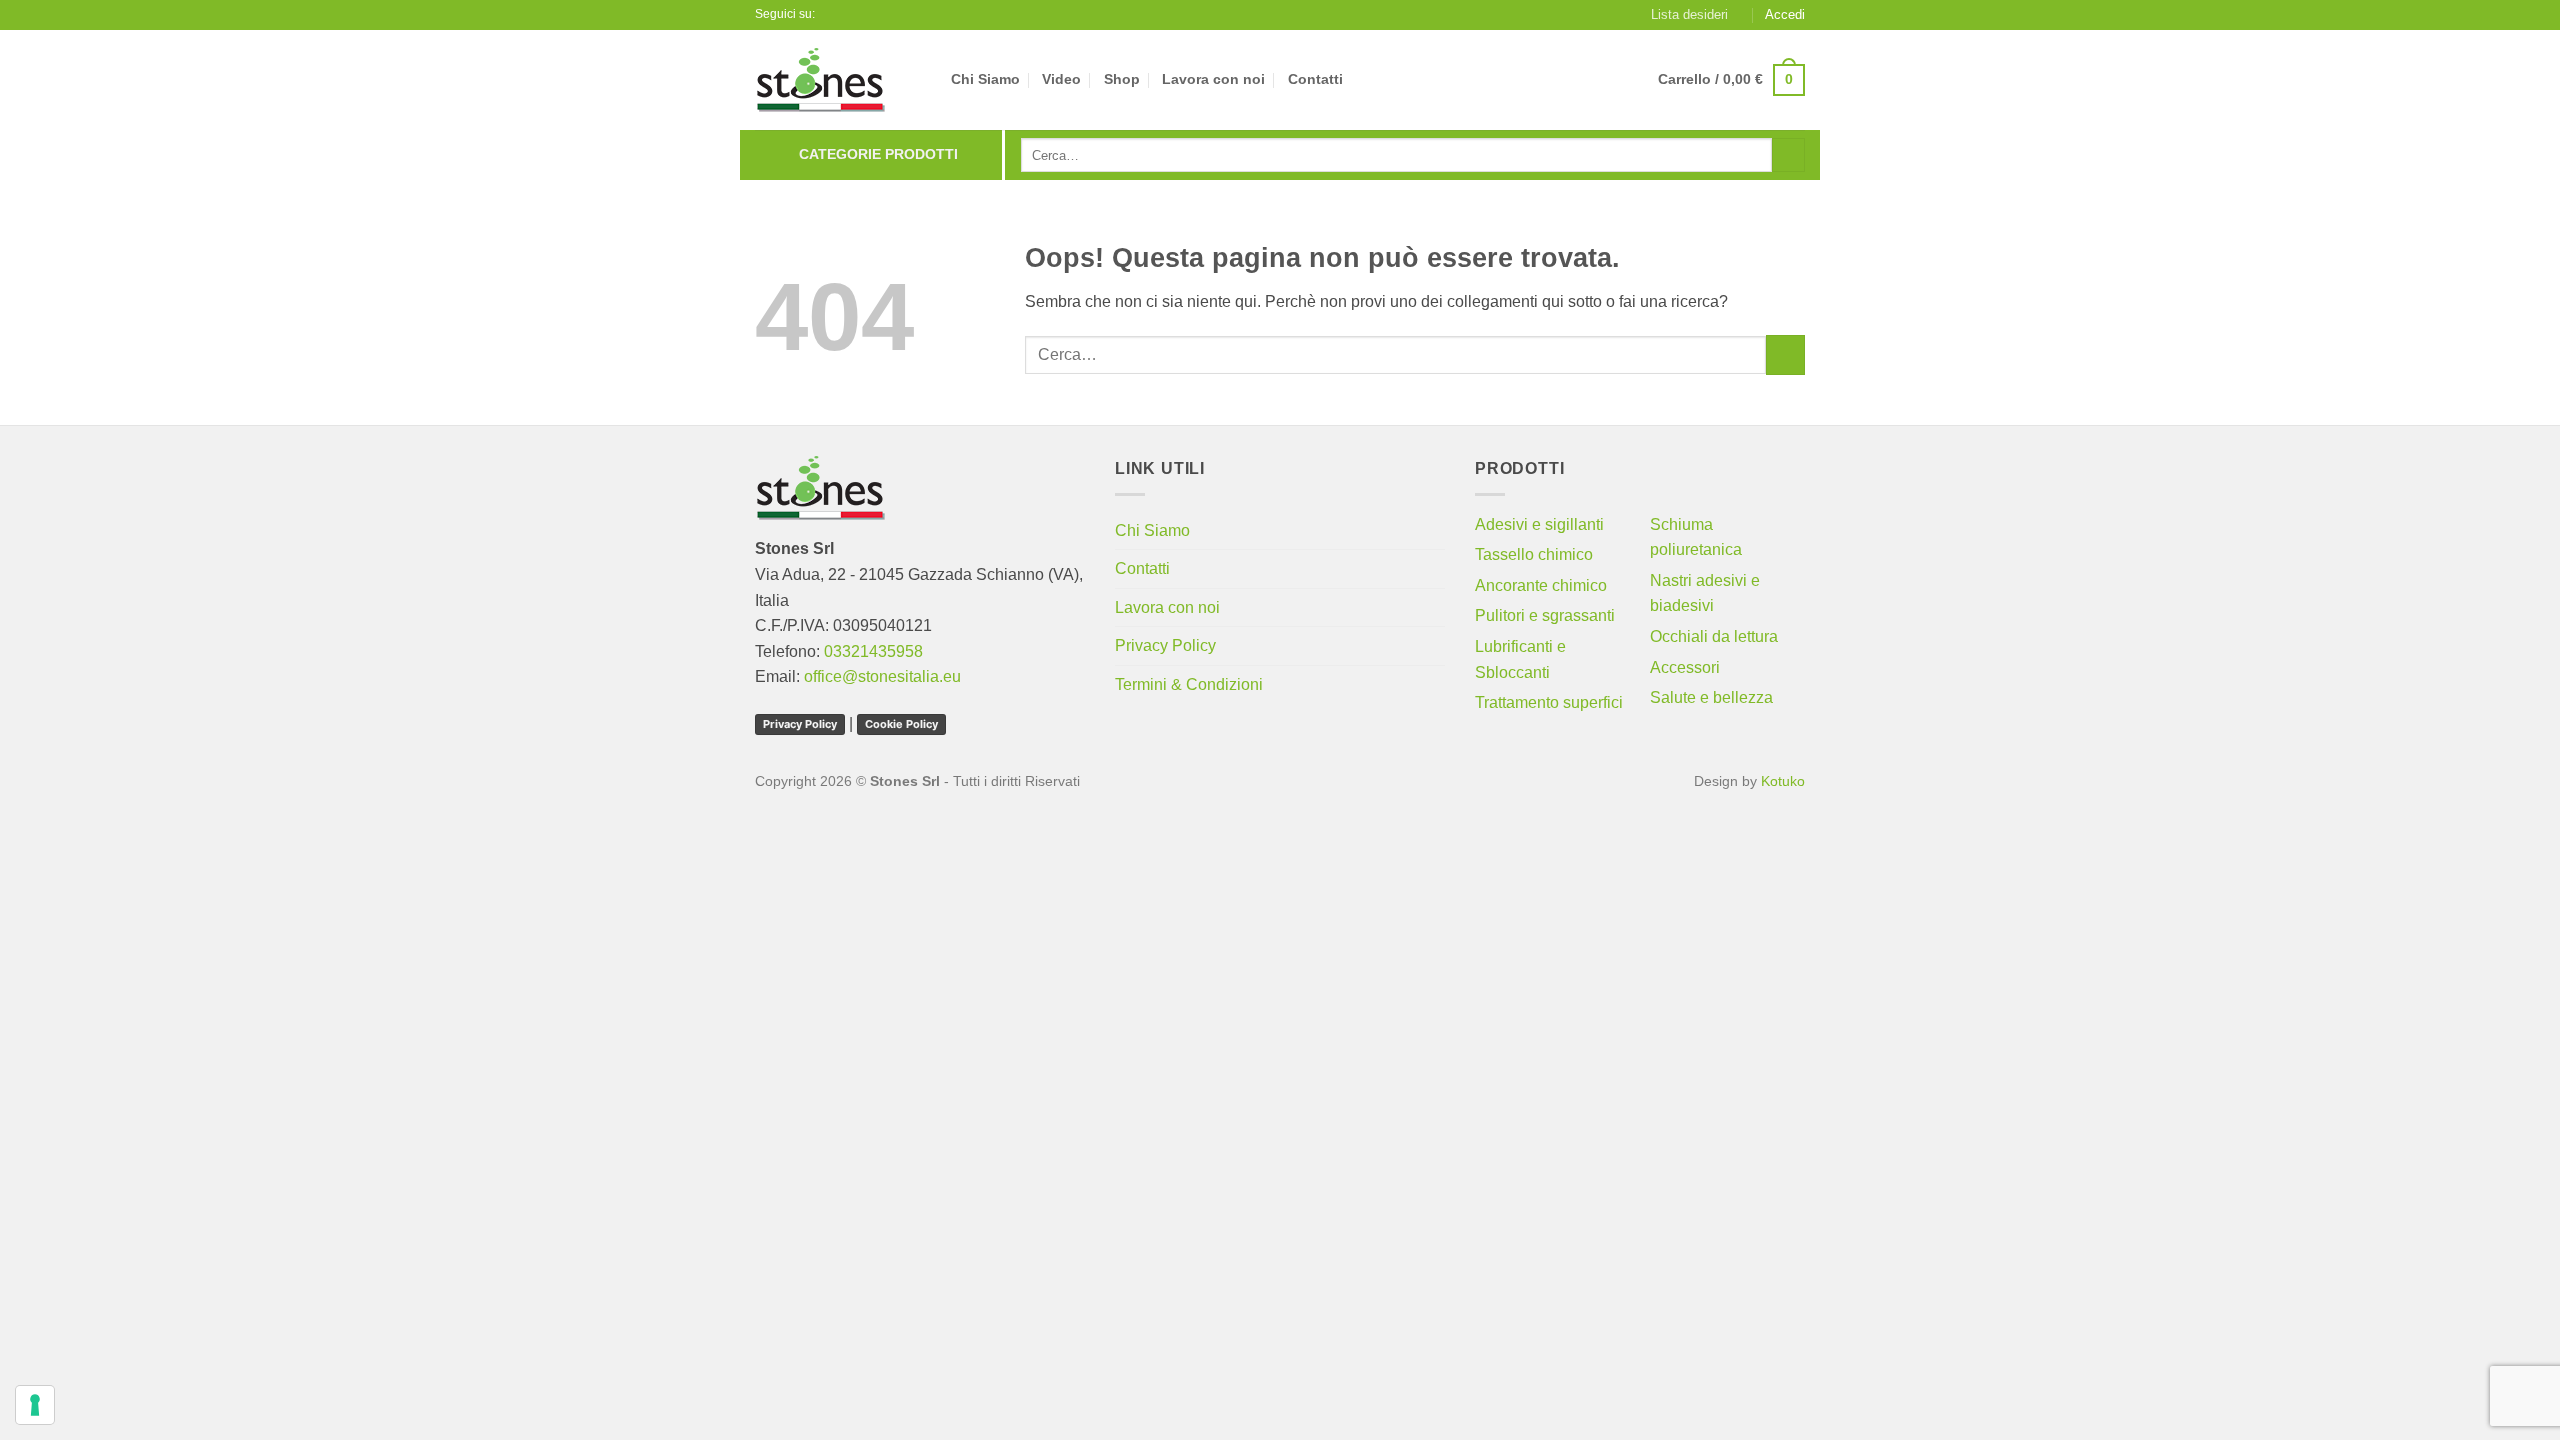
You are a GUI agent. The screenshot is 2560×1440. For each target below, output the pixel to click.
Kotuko (1783, 781)
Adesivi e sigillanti (1539, 524)
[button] (1785, 15)
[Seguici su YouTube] (852, 15)
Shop (1122, 79)
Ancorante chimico (1541, 585)
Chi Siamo (985, 79)
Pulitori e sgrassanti (1545, 615)
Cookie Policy (901, 724)
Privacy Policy (800, 724)
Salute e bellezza (1711, 697)
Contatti (1315, 79)
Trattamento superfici (1549, 702)
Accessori (1685, 667)
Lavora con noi (1213, 79)
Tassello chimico (1534, 554)
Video (1061, 79)
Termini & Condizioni (1189, 684)
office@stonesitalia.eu (882, 676)
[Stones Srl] (838, 80)
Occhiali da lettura (1714, 636)
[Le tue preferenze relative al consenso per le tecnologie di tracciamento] (35, 1405)
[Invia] (1788, 155)
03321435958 (873, 651)
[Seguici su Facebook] (833, 15)
